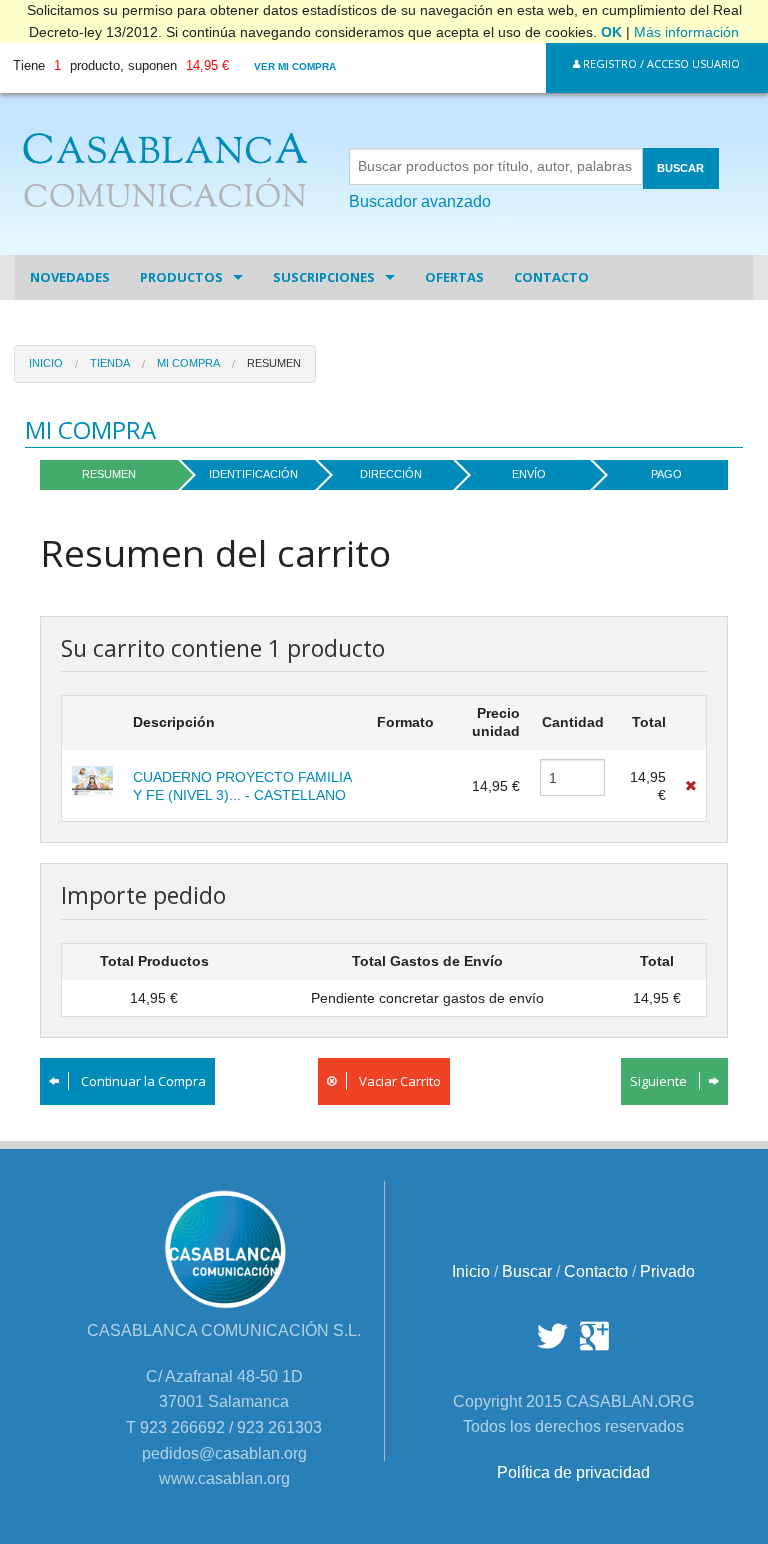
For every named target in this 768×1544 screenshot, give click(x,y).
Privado (667, 1271)
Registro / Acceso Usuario (660, 63)
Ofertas (454, 277)
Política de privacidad (573, 1472)
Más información (686, 32)
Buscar (527, 1271)
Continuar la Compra (142, 1081)
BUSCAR (680, 168)
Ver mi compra (295, 66)
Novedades (70, 277)
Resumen (274, 363)
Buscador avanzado (420, 201)
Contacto (551, 277)
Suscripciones (324, 277)
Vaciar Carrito (398, 1081)
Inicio (46, 363)
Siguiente (660, 1081)
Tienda (110, 363)
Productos (181, 277)
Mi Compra (188, 363)
